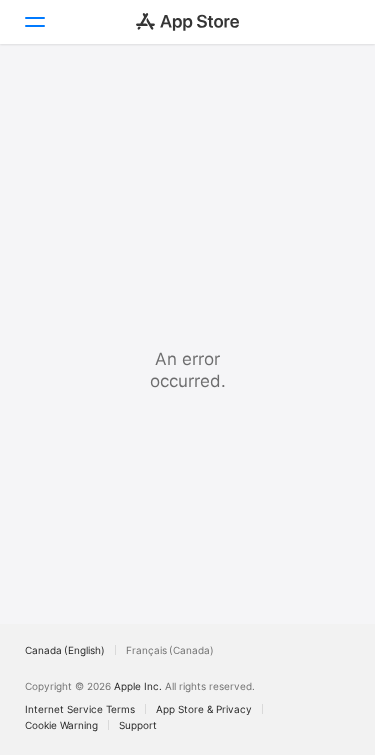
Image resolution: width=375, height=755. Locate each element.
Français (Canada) (170, 650)
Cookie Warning (61, 725)
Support (138, 725)
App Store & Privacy (204, 709)
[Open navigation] (34, 22)
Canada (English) (65, 650)
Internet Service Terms (80, 709)
